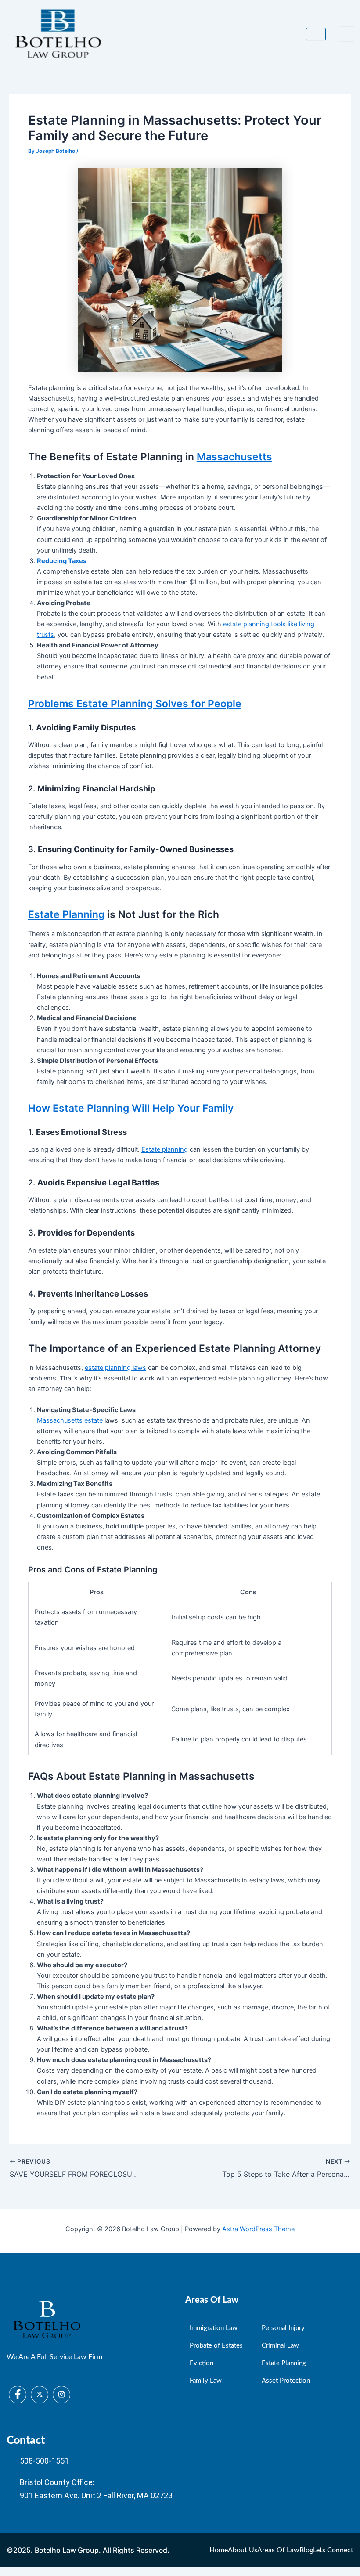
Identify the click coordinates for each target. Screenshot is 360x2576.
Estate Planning (66, 914)
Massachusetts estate (70, 1420)
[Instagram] (61, 2395)
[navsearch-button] (347, 34)
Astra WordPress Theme (258, 2229)
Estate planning (165, 1149)
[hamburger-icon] (316, 34)
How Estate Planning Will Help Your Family (131, 1108)
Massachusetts (234, 457)
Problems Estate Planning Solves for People (135, 704)
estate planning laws (115, 1368)
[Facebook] (18, 2395)
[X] (40, 2395)
